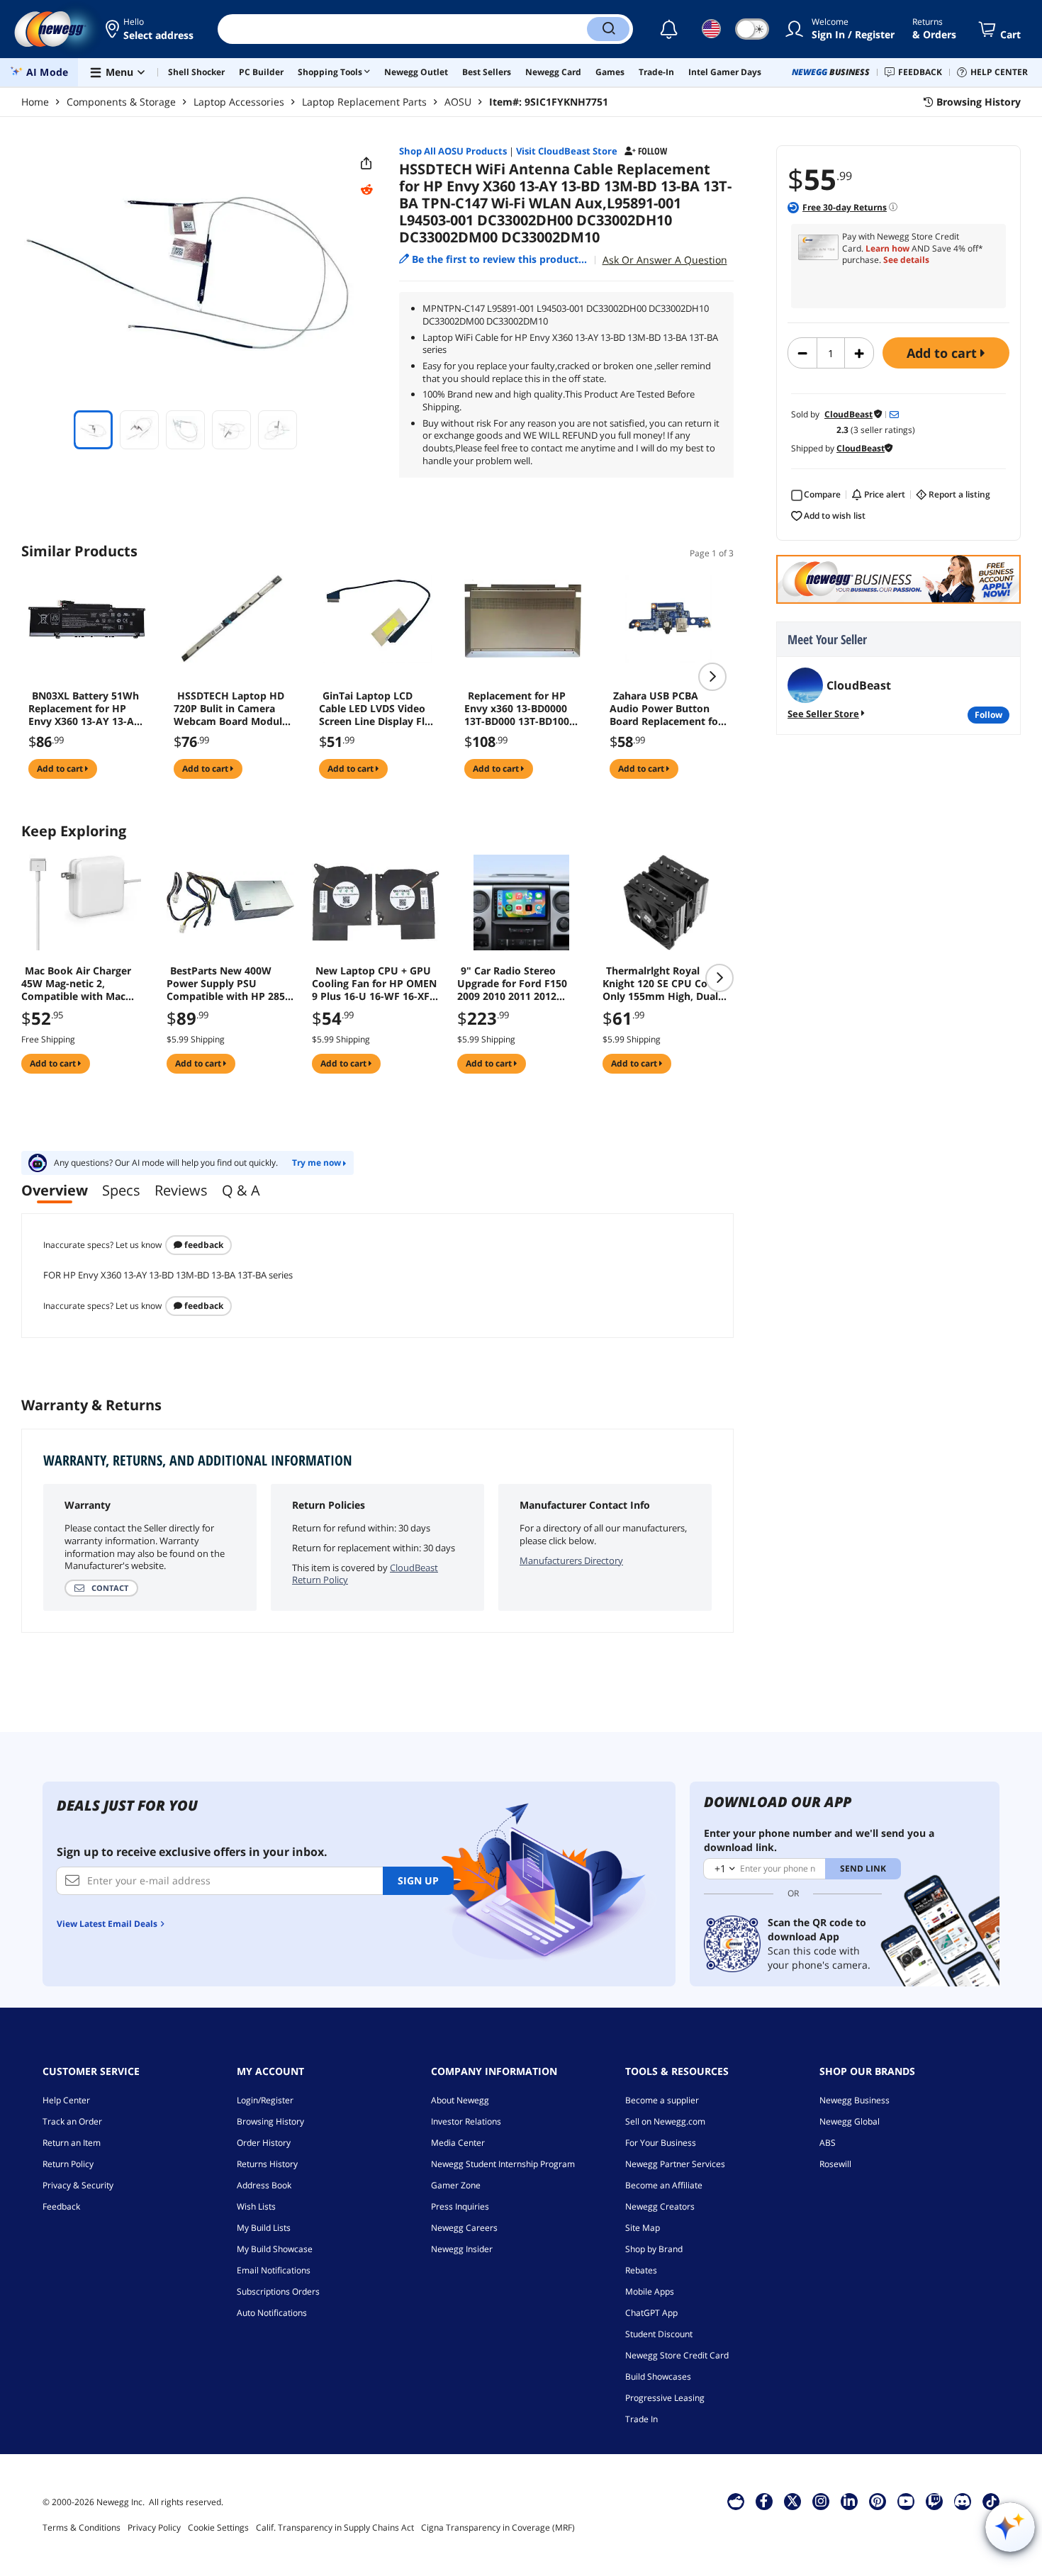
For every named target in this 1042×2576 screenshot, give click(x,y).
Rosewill (835, 2164)
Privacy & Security (78, 2185)
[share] (366, 164)
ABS (828, 2143)
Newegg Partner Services (675, 2164)
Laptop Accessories (239, 102)
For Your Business (661, 2143)
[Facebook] (764, 2501)
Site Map (643, 2228)
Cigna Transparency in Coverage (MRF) (498, 2527)
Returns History (267, 2164)
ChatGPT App (651, 2313)
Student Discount (659, 2334)
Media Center (458, 2143)
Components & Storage (121, 102)
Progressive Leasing (665, 2398)
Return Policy (68, 2164)
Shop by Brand (654, 2249)
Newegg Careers (464, 2228)
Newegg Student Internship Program (503, 2164)
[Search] (608, 29)
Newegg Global (850, 2121)
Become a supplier (662, 2100)
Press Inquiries (460, 2206)
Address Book (264, 2185)
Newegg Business (855, 2100)
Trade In (642, 2419)
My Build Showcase (275, 2249)
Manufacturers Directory (571, 1560)
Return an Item (72, 2143)
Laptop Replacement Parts (364, 102)
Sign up (418, 1880)
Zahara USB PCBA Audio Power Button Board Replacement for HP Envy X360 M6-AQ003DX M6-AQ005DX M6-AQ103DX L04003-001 (666, 709)
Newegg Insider (462, 2249)
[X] (792, 2501)
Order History (264, 2143)
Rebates (641, 2270)
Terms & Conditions (82, 2527)
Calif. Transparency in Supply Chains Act (335, 2527)
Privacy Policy (154, 2527)
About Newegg (460, 2100)
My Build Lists (264, 2228)
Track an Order (72, 2121)
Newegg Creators (660, 2206)
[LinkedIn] (849, 2501)
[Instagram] (821, 2501)
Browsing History (270, 2121)
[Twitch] (934, 2501)
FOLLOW (988, 715)
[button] (151, 29)
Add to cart (943, 353)
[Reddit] (366, 190)
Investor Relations (466, 2121)
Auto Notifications (272, 2313)
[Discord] (962, 2501)
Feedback (203, 1245)
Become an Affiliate (664, 2185)
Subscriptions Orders (278, 2291)
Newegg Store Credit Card (677, 2355)
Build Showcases (658, 2377)
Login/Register (265, 2100)
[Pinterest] (877, 2501)
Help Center (66, 2100)
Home (35, 102)
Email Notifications (274, 2270)
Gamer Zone (456, 2185)
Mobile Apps (650, 2291)
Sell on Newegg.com (665, 2121)
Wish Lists (256, 2206)
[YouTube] (906, 2501)
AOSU (458, 102)
